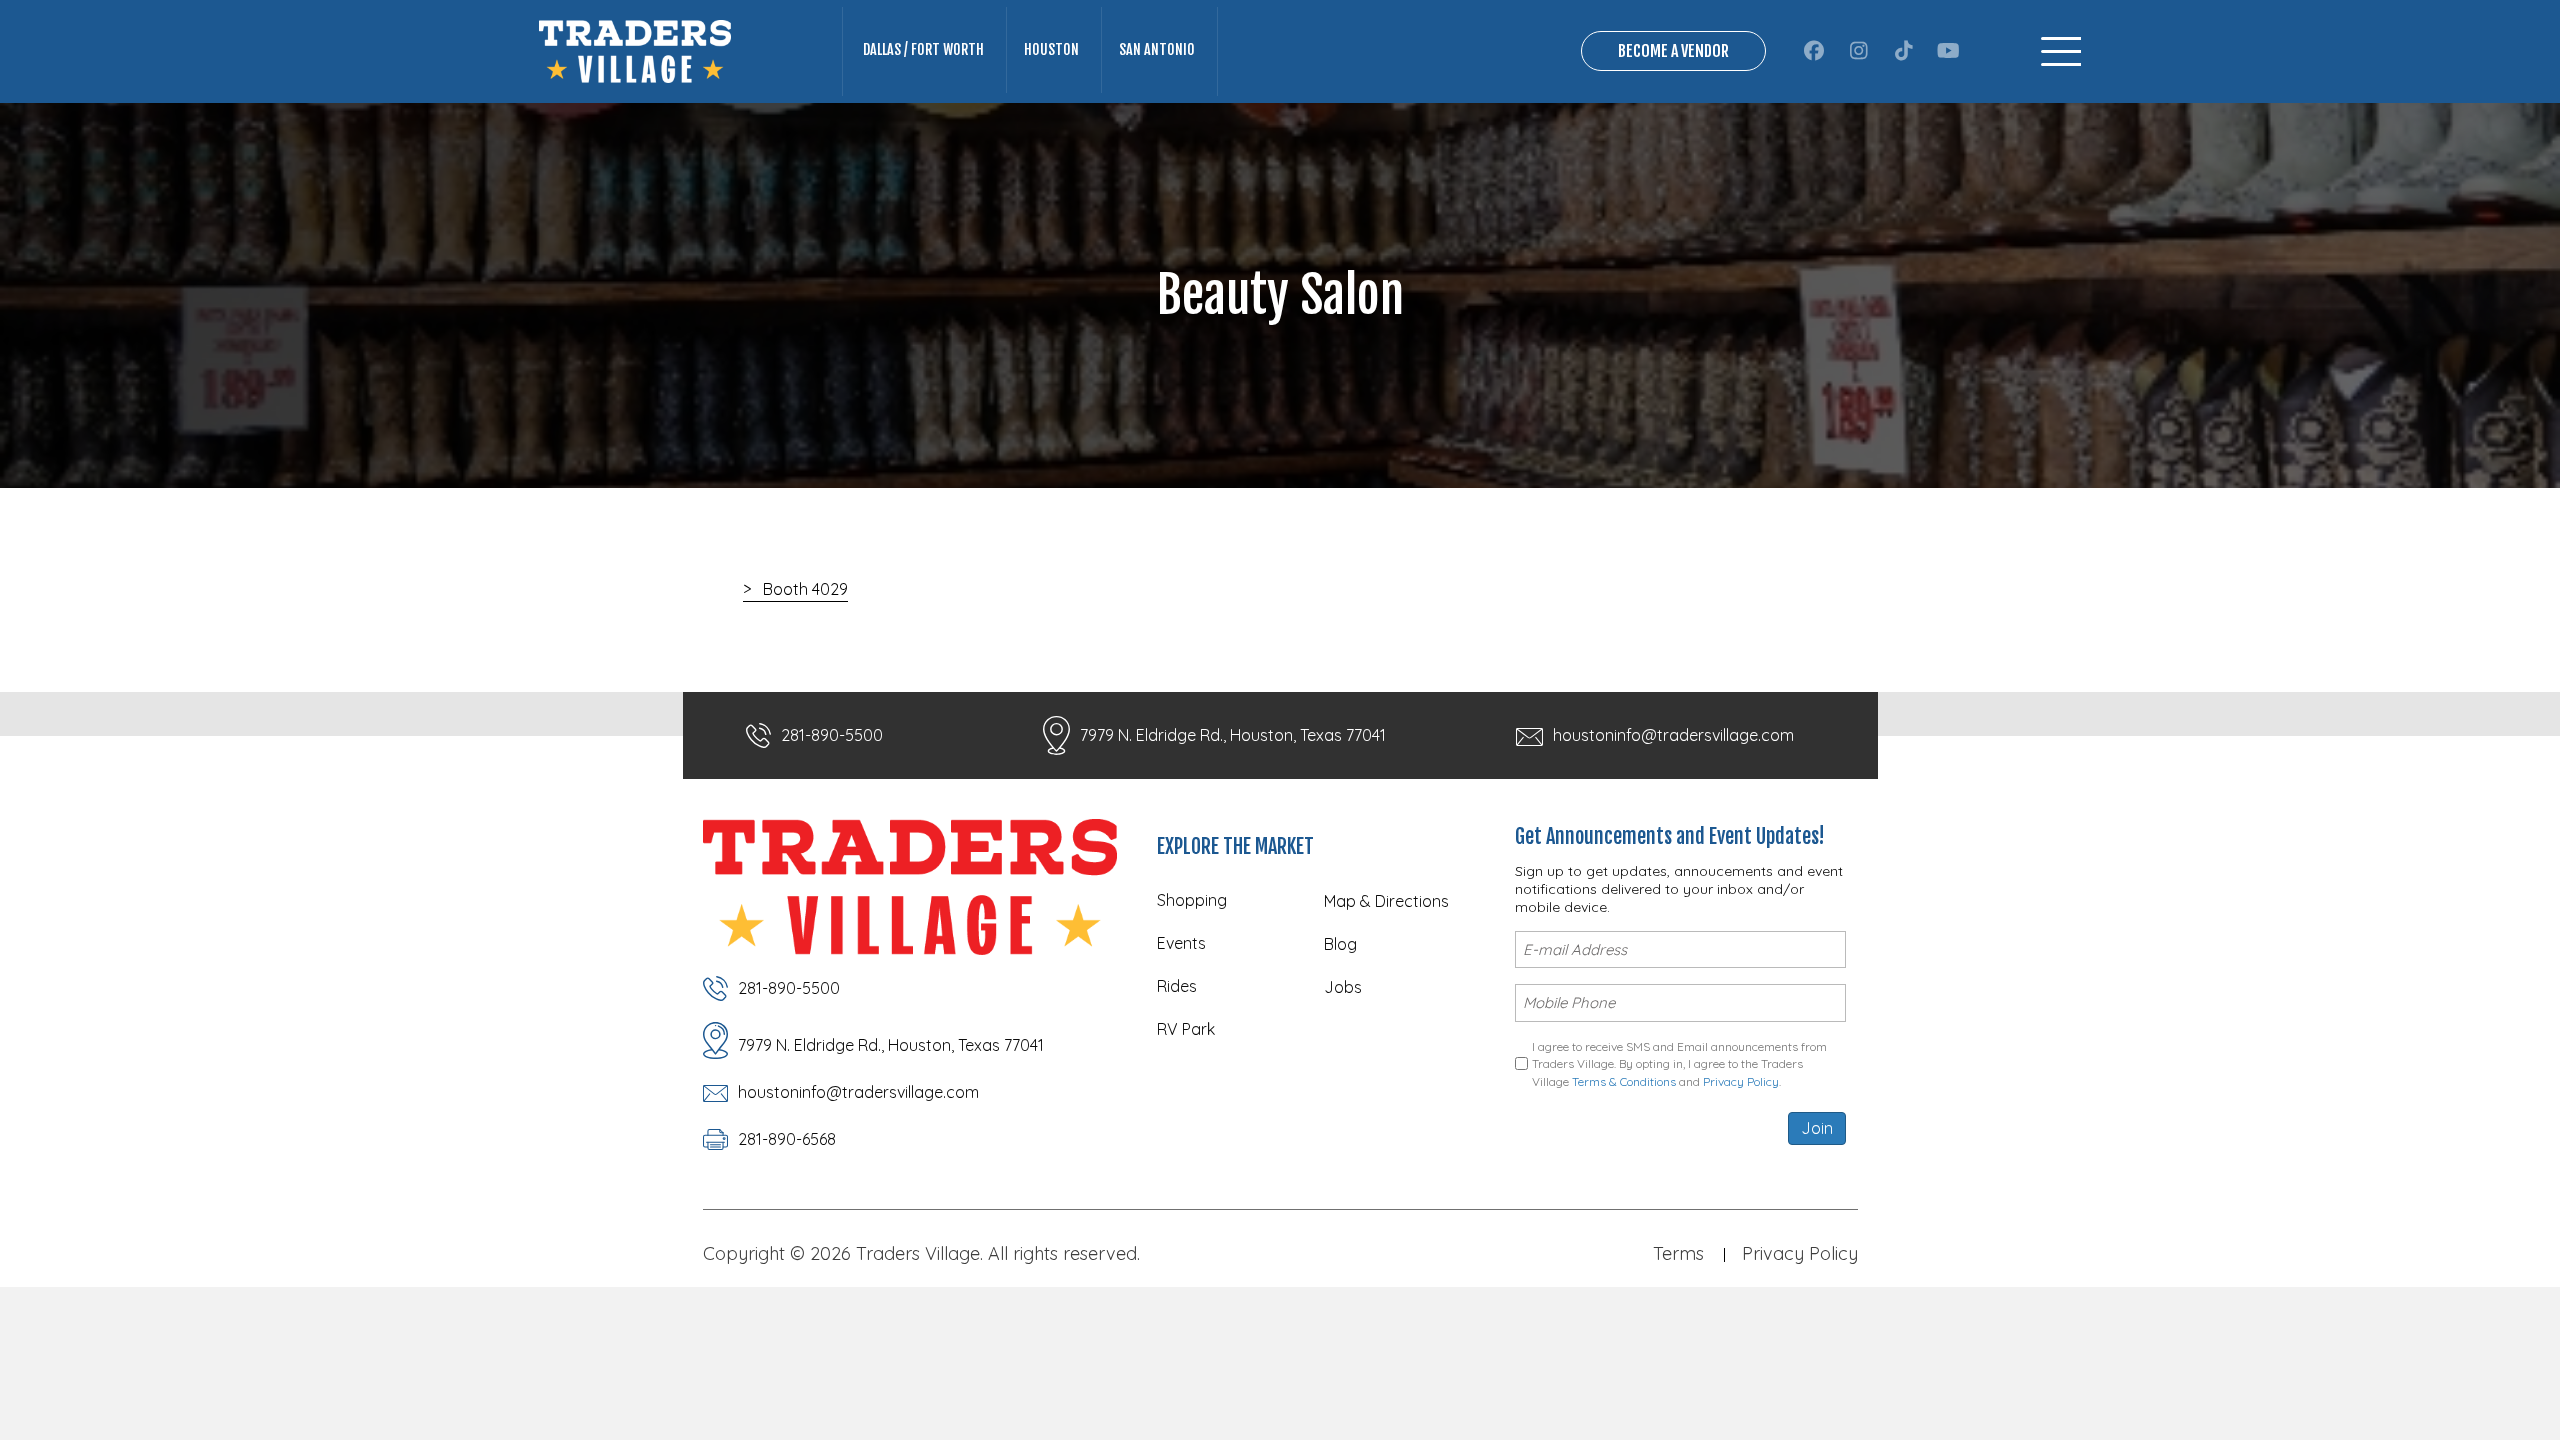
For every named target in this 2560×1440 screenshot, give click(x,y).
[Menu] (2061, 51)
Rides (1177, 986)
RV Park (1186, 1029)
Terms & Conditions (1624, 1081)
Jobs (1343, 987)
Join (1817, 1128)
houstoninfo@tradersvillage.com (1673, 735)
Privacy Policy (1741, 1081)
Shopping (1192, 900)
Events (1181, 943)
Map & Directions (1386, 901)
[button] (1813, 51)
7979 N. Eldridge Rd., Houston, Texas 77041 (1233, 735)
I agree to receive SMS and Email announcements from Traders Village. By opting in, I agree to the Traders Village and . (1679, 1064)
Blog (1340, 944)
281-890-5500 (832, 735)
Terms (1678, 1253)
